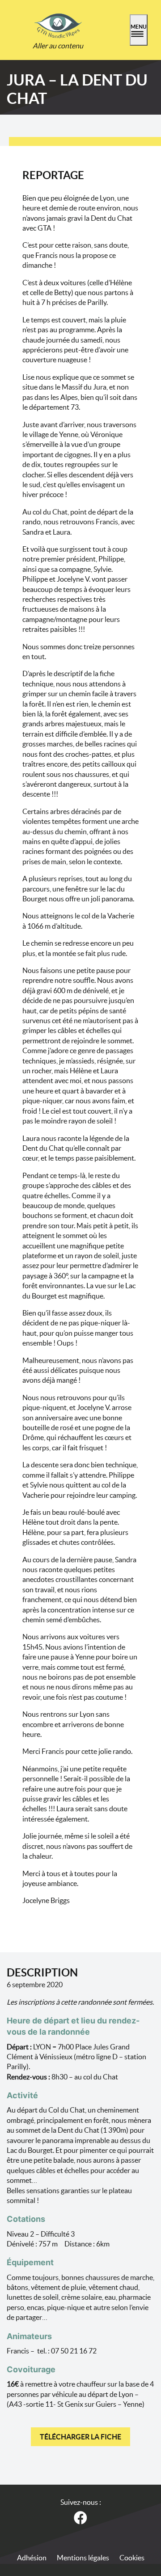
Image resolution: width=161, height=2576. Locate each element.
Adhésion (32, 2558)
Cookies (132, 2558)
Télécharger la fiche (80, 2437)
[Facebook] (81, 2516)
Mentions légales (83, 2558)
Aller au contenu (58, 46)
